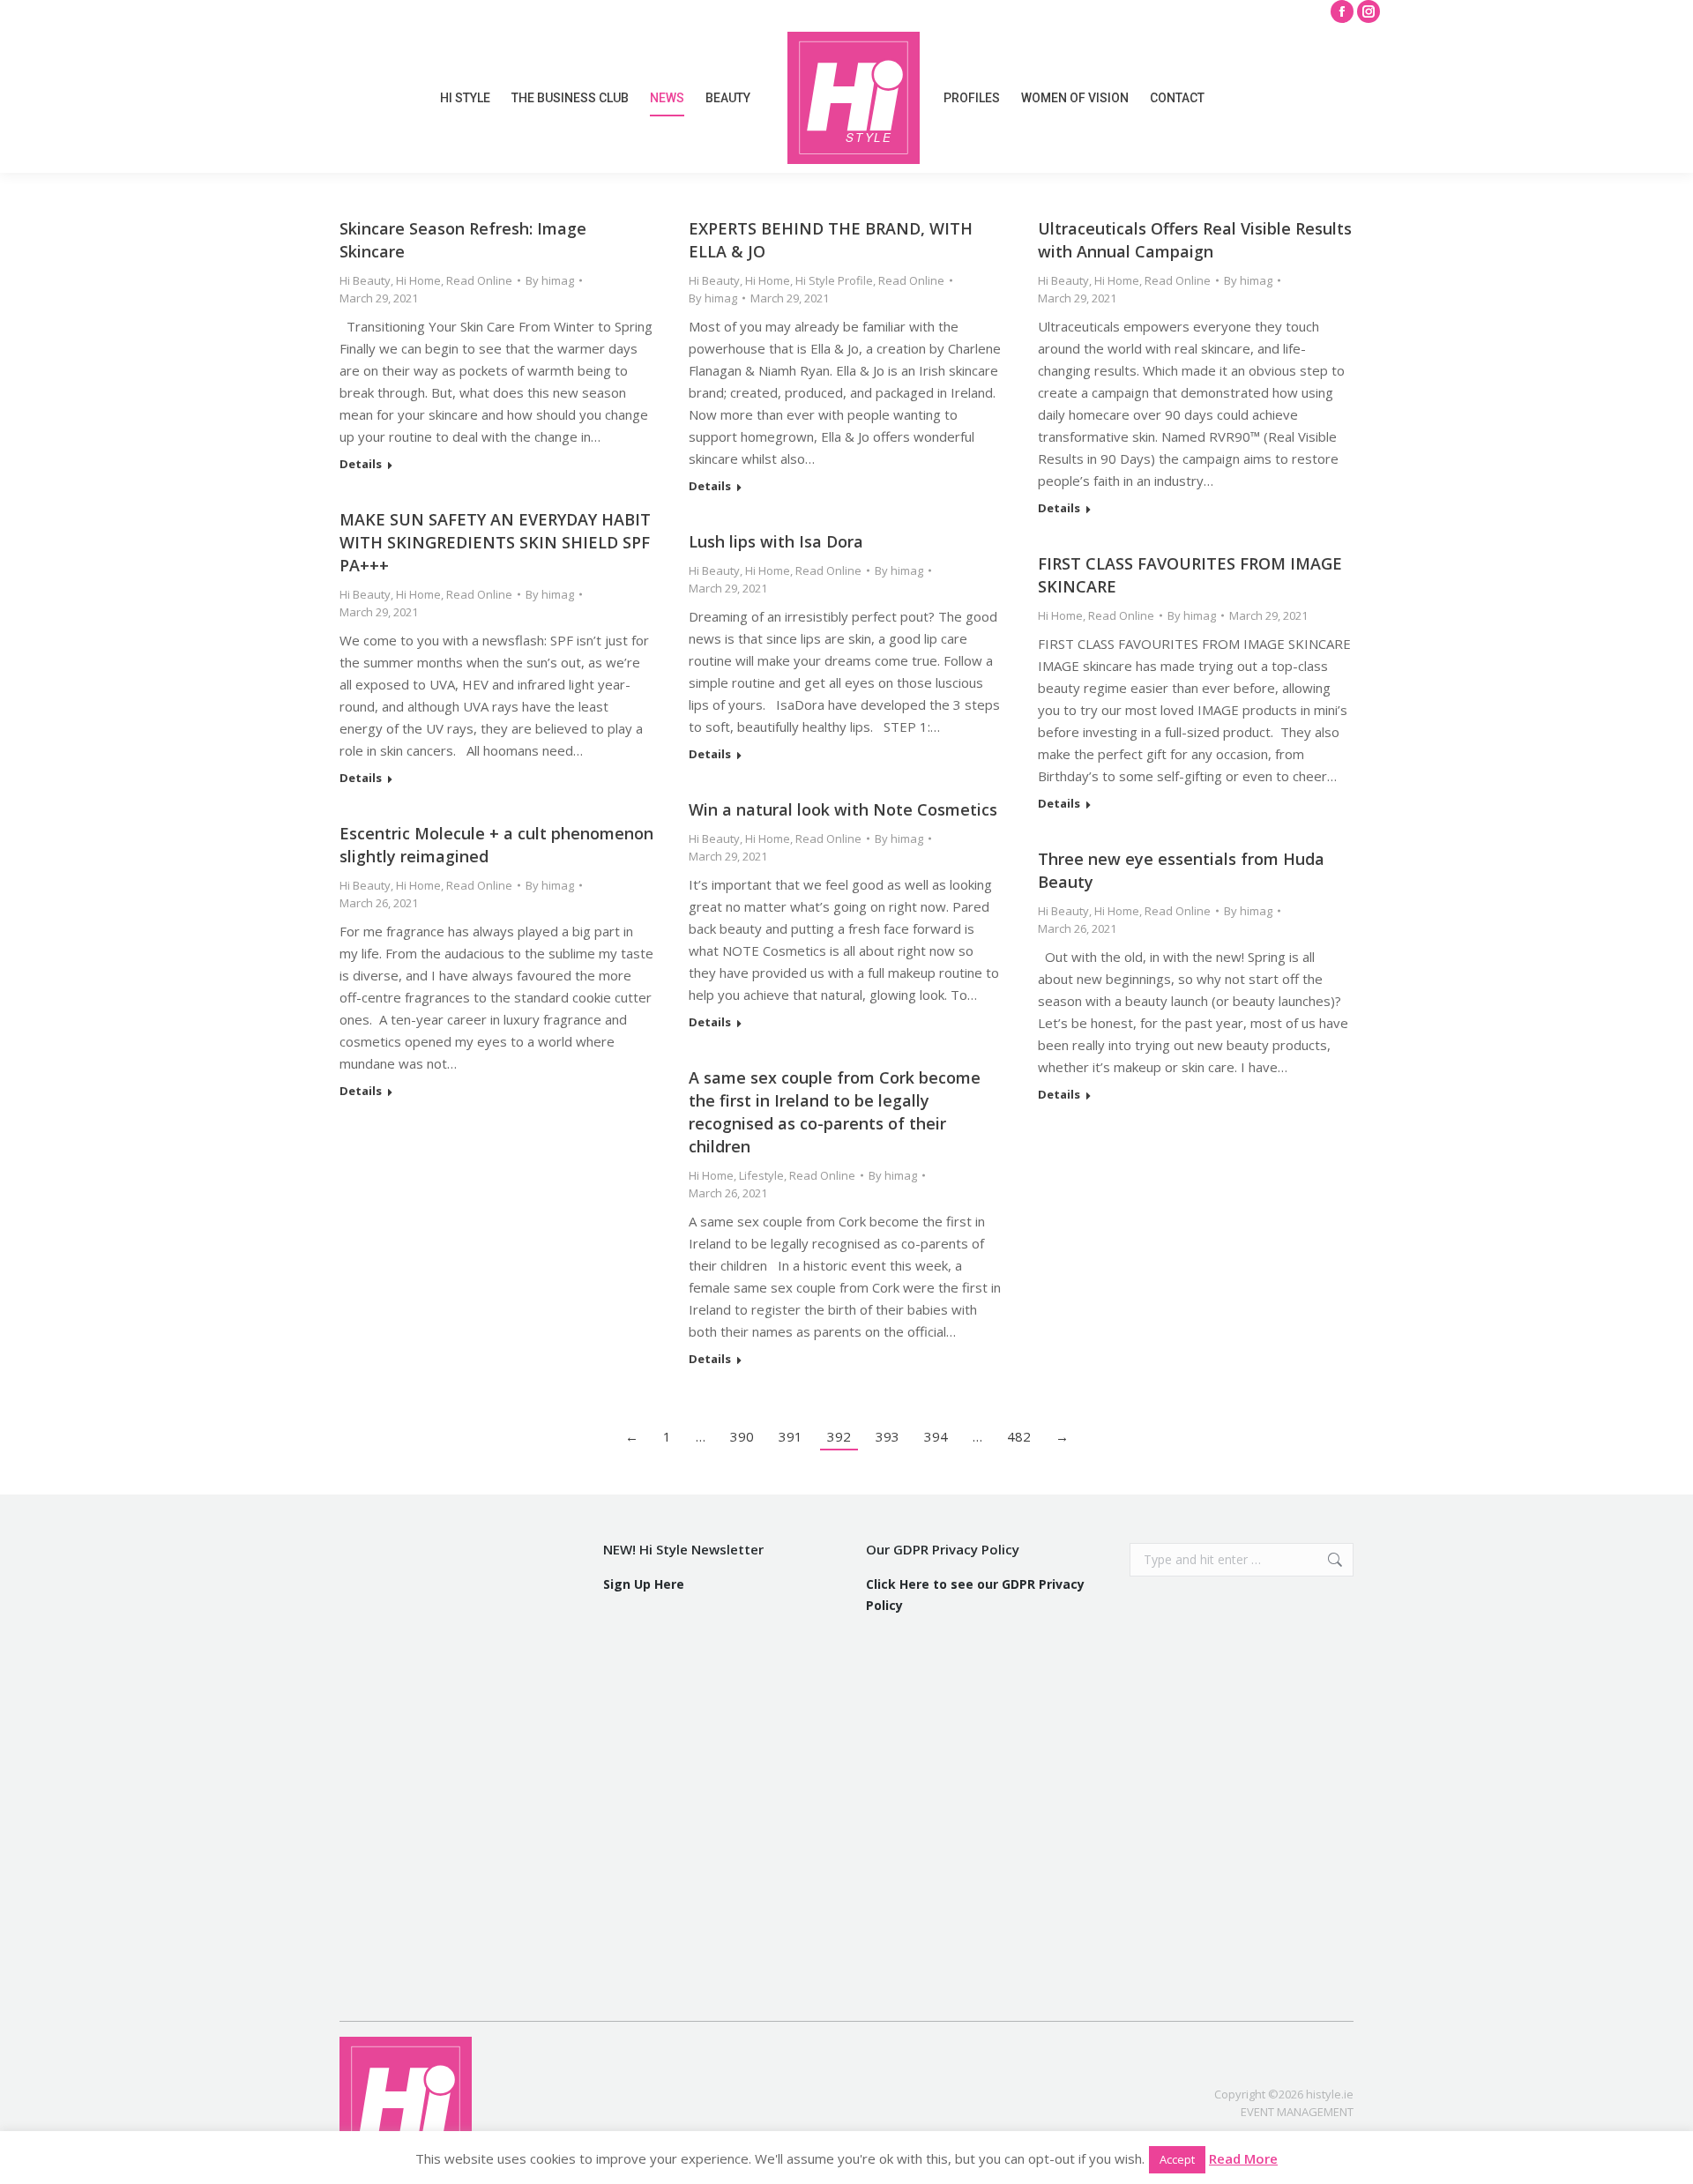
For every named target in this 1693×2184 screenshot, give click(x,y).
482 (1019, 1436)
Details (361, 464)
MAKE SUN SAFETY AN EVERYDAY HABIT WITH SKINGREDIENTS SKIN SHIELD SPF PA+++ (495, 542)
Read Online (479, 280)
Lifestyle (761, 1175)
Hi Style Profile (834, 280)
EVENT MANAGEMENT (1297, 2112)
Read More (1243, 2158)
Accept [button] (1177, 2159)
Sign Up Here (644, 1584)
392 (839, 1436)
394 (936, 1436)
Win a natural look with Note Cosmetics (843, 809)
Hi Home (418, 280)
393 (888, 1436)
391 (791, 1436)
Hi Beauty (365, 280)
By (550, 280)
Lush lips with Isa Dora (776, 541)
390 (742, 1436)
